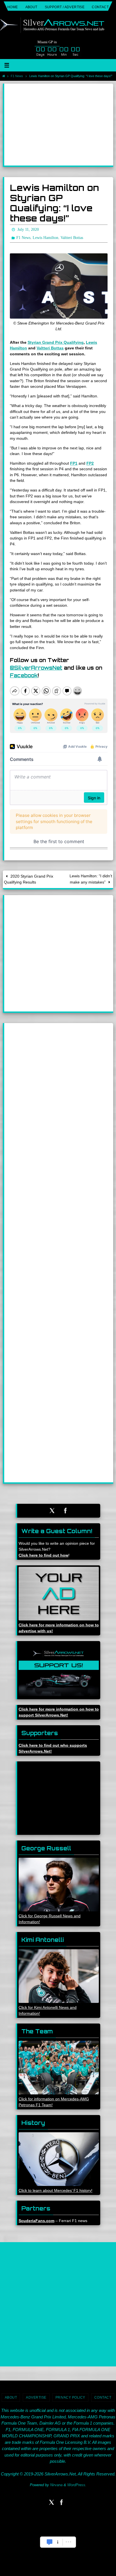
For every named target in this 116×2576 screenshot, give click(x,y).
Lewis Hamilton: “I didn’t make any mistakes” (91, 879)
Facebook (24, 675)
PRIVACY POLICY (70, 2397)
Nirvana (56, 2485)
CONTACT (100, 7)
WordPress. (77, 2485)
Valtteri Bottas (50, 348)
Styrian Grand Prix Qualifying (56, 342)
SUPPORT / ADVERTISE (65, 7)
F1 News (17, 76)
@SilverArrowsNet (36, 668)
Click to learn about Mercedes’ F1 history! (55, 2190)
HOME (13, 7)
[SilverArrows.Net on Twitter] (52, 1511)
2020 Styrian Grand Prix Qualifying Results (29, 879)
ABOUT (31, 7)
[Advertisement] (59, 125)
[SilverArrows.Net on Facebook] (66, 1511)
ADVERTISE (36, 2397)
